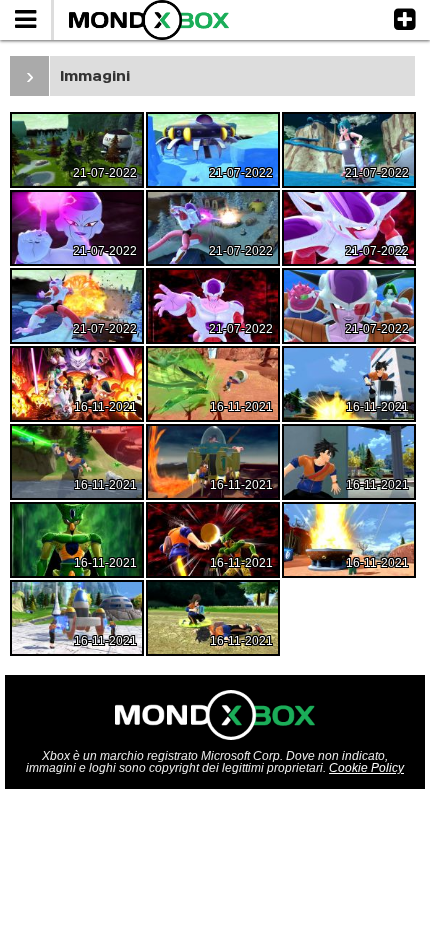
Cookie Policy (366, 768)
